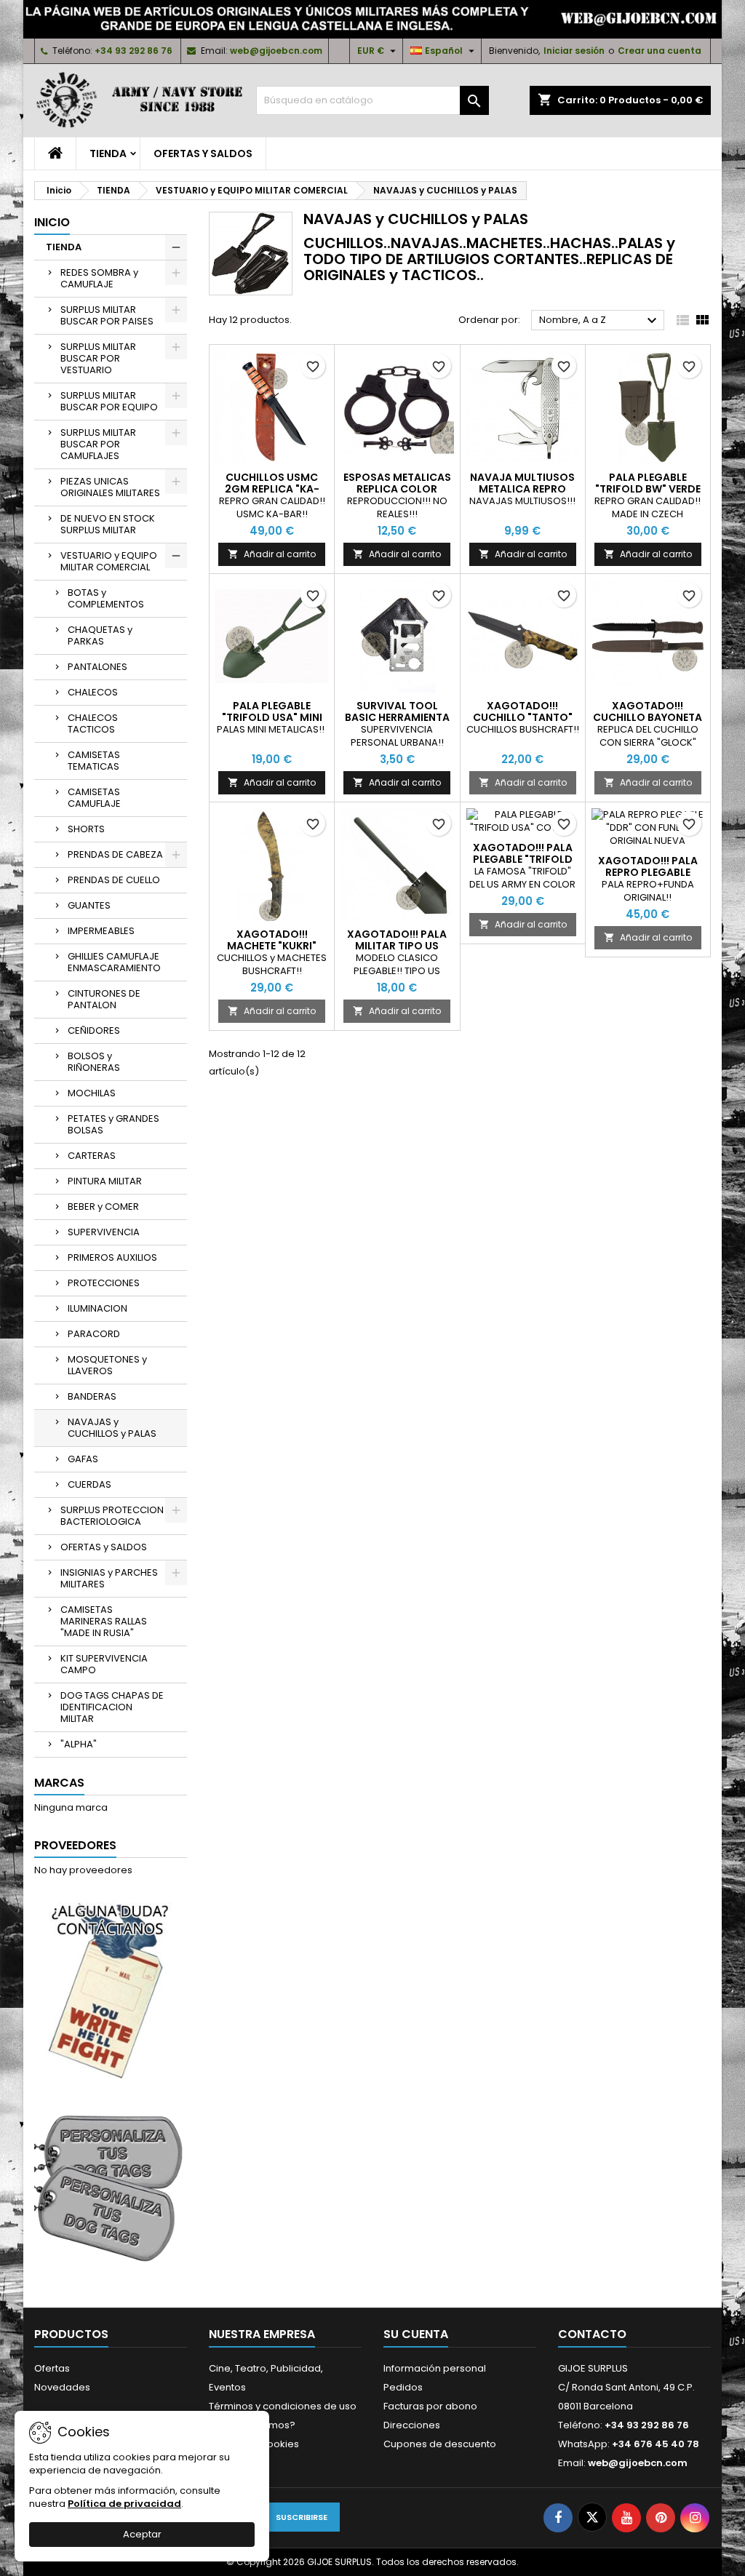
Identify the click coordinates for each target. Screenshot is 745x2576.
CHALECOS (93, 692)
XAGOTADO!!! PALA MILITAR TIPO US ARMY (397, 946)
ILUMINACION (97, 1308)
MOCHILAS (92, 1093)
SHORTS (86, 829)
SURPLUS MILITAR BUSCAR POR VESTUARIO (98, 358)
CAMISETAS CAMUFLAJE (94, 798)
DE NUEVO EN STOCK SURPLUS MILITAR (108, 524)
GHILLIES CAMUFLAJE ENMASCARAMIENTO (114, 962)
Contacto (592, 2334)
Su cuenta (416, 2334)
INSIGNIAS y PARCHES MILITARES (109, 1578)
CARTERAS (92, 1156)
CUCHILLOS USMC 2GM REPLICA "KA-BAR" (272, 489)
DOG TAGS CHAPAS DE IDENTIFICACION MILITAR (112, 1707)
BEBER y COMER (103, 1207)
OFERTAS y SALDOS (203, 153)
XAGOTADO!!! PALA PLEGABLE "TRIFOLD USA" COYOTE (523, 859)
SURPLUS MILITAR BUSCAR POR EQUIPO (109, 401)
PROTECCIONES (104, 1283)
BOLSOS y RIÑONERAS (94, 1062)
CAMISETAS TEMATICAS (94, 761)
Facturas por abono (430, 2406)
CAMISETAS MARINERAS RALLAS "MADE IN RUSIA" (104, 1621)
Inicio (52, 222)
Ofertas (52, 2368)
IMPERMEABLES (101, 931)
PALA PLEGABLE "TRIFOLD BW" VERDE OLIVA (648, 489)
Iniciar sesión (574, 51)
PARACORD (94, 1334)
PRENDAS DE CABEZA (115, 854)
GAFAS (83, 1459)
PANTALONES (97, 667)
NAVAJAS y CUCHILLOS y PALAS (112, 1428)
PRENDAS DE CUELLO (114, 880)
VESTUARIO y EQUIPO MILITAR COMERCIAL (109, 561)
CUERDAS (89, 1484)
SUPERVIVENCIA (104, 1232)
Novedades (62, 2387)
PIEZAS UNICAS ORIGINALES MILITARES (110, 487)
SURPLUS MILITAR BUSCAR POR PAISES (107, 315)
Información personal (435, 2368)
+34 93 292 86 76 (134, 51)
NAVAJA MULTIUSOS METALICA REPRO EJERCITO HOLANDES (522, 489)
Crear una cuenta (660, 51)
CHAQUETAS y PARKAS (100, 635)
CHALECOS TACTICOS (93, 723)
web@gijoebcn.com (276, 51)
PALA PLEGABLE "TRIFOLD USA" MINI (272, 711)
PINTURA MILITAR (105, 1181)
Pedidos (403, 2387)
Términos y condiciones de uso (283, 2406)
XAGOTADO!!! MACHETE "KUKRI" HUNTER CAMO (272, 946)
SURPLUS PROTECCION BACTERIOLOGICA (112, 1516)
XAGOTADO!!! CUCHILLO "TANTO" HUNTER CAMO (523, 717)
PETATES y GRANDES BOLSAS (113, 1124)
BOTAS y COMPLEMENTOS (106, 598)
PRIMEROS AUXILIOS (112, 1257)
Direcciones (412, 2425)
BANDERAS (92, 1396)
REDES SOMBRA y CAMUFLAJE (99, 278)
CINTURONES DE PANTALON (104, 999)
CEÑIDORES (94, 1030)
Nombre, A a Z (600, 321)
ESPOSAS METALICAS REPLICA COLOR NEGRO (397, 489)
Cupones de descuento (440, 2444)
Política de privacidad (124, 2504)
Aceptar (142, 2534)
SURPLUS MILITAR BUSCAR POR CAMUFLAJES (98, 444)
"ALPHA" (79, 1744)
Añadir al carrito (272, 554)
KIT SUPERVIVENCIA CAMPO (104, 1664)
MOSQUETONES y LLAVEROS (107, 1365)
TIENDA (108, 153)
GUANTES (89, 905)
